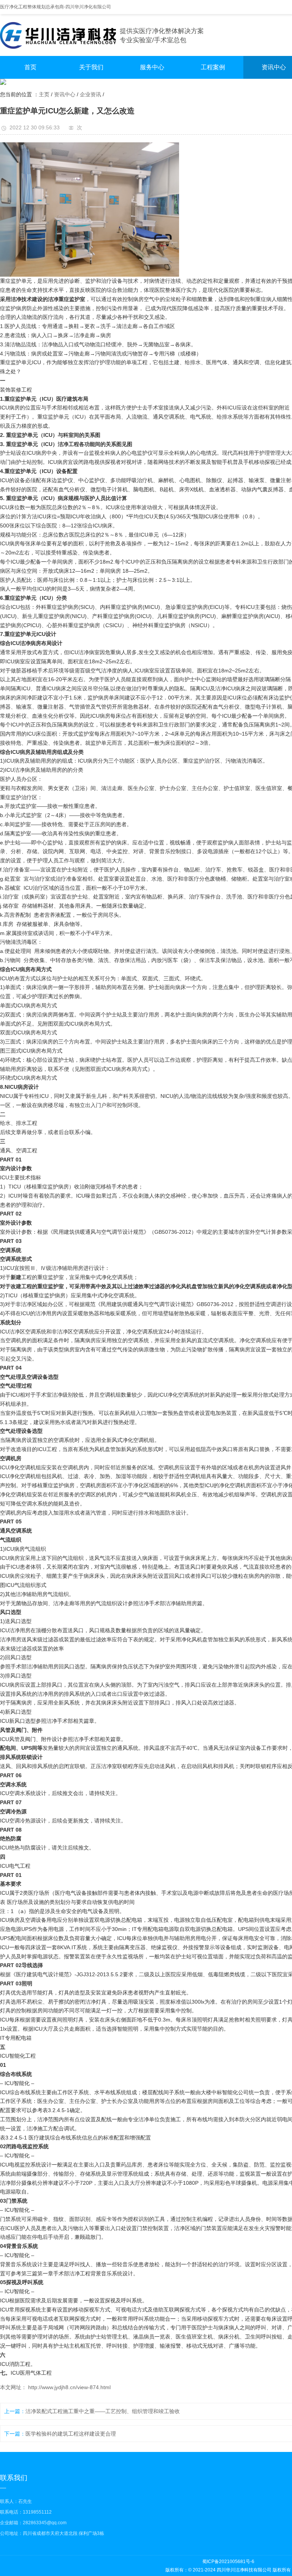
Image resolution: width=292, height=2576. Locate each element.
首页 (30, 67)
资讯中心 (65, 94)
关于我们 (91, 67)
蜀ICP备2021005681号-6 (228, 2562)
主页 (44, 94)
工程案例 (213, 67)
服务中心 (152, 67)
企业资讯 (90, 94)
